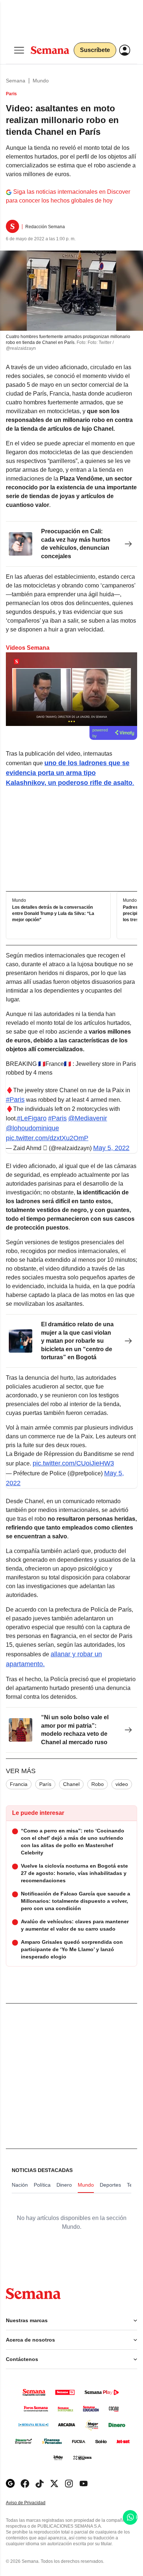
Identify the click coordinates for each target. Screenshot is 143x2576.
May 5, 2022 (111, 1148)
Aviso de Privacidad (33, 2503)
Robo (98, 1784)
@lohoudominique (32, 1128)
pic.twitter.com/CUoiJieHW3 (73, 1463)
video (122, 1784)
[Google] (10, 2484)
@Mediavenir (88, 1118)
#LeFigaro (32, 1118)
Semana (16, 81)
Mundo (41, 81)
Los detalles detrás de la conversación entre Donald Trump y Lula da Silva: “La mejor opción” (53, 914)
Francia (19, 1784)
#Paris (15, 1100)
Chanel (71, 1784)
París (45, 1784)
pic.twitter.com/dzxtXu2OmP (47, 1138)
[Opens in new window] (25, 2484)
